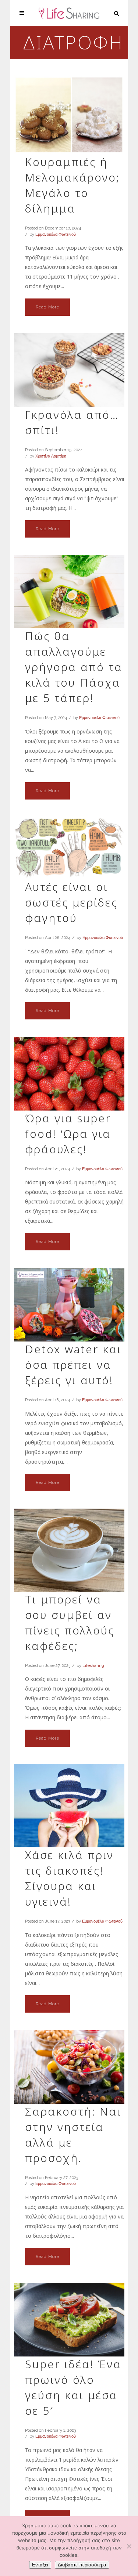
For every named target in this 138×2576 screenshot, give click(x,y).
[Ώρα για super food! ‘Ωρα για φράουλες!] (69, 1074)
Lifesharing (93, 1666)
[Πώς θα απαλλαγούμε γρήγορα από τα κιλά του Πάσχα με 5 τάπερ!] (69, 592)
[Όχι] (129, 2546)
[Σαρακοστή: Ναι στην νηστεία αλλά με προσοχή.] (69, 2067)
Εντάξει (40, 2565)
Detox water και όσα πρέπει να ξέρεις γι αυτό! (73, 1365)
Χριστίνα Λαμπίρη (51, 456)
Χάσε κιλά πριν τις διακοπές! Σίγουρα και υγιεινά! (69, 1878)
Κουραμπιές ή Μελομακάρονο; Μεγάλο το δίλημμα (72, 185)
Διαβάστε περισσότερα (82, 2565)
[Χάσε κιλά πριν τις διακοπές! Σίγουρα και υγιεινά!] (69, 1806)
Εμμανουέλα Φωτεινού (56, 234)
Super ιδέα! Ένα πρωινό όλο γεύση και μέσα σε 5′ (73, 2387)
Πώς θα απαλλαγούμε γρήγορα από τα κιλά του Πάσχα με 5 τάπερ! (74, 667)
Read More (47, 307)
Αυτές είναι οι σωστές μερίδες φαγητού (71, 902)
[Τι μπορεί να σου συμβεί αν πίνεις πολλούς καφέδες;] (69, 1550)
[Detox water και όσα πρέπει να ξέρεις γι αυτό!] (69, 1305)
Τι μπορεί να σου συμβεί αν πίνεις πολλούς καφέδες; (70, 1622)
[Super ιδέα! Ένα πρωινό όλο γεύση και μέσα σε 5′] (69, 2320)
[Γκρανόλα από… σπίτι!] (69, 370)
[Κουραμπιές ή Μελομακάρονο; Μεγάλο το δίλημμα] (69, 115)
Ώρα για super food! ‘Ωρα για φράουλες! (68, 1134)
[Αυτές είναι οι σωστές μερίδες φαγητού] (69, 848)
